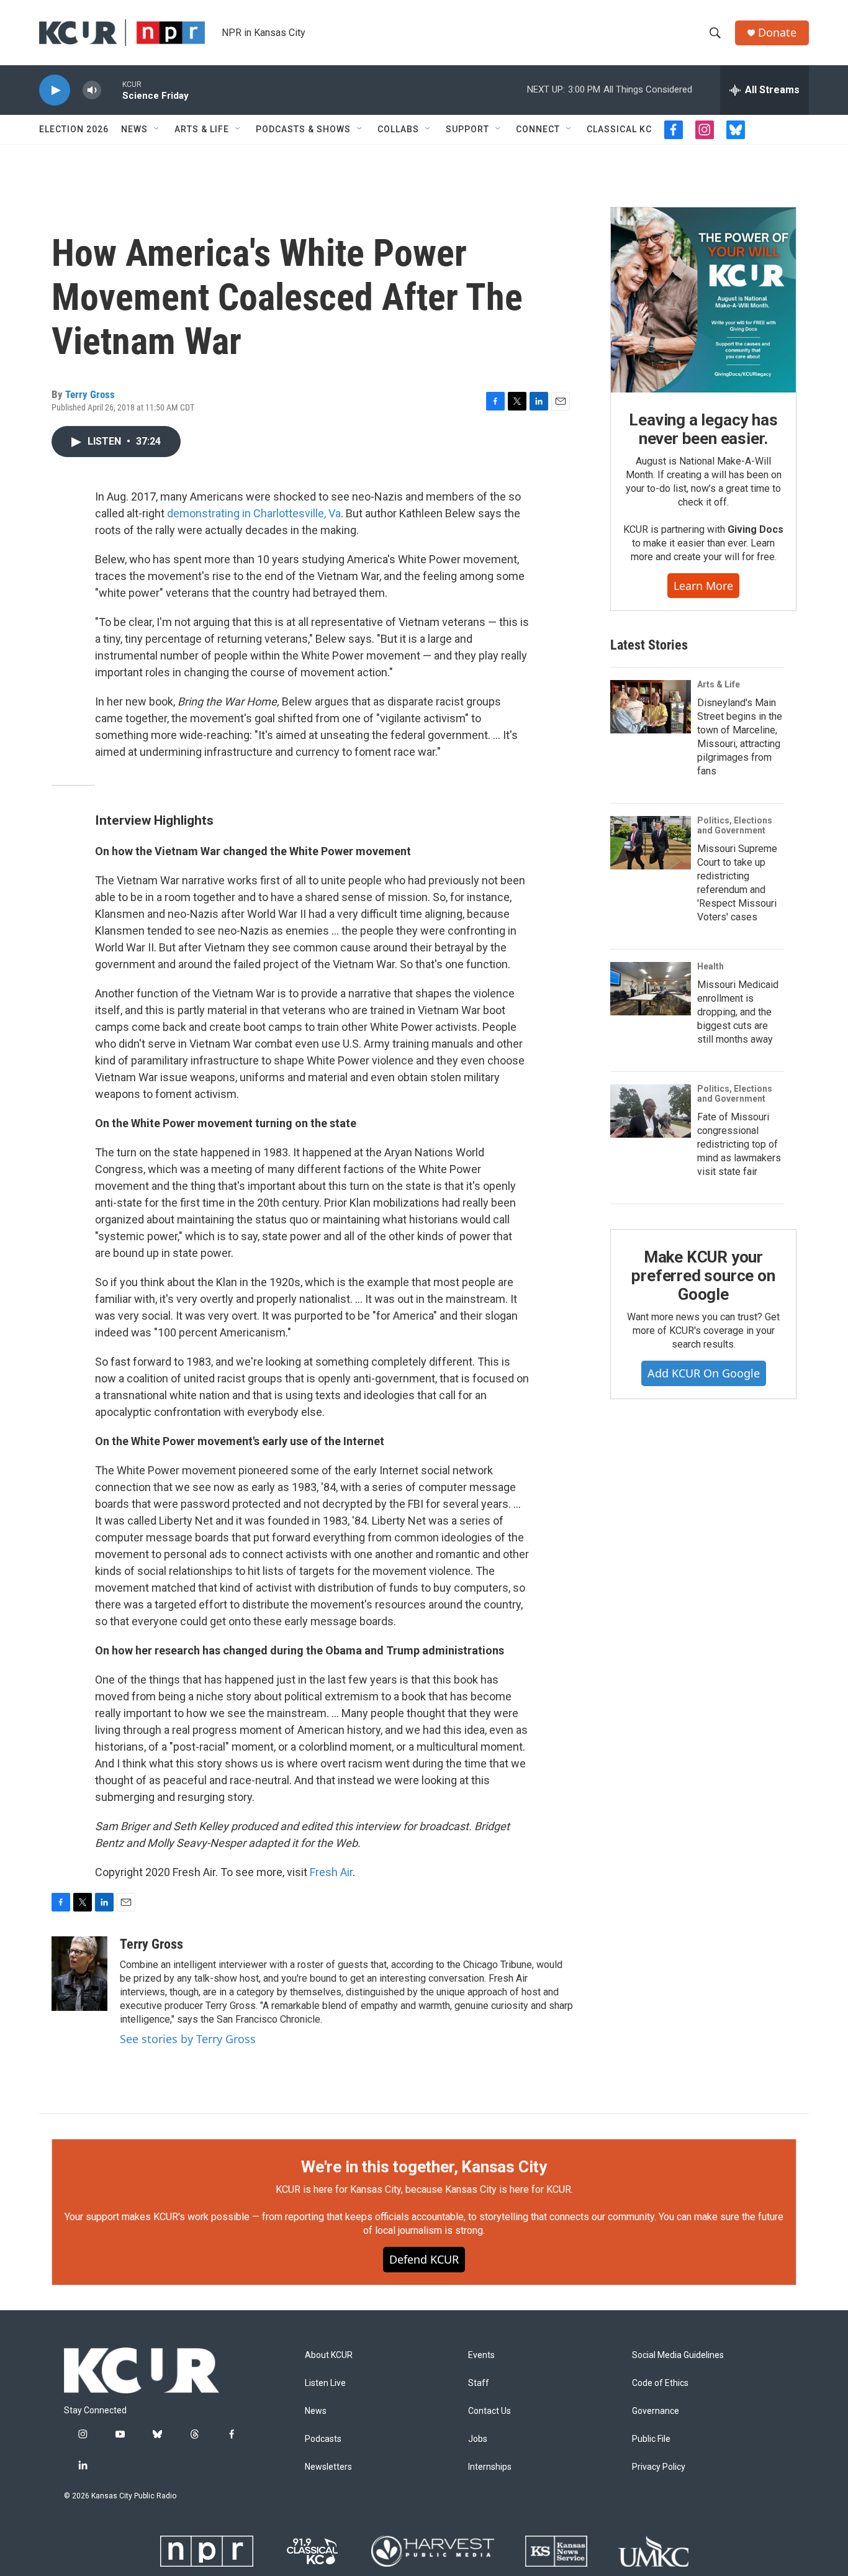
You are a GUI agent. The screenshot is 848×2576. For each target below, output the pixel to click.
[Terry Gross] (79, 1974)
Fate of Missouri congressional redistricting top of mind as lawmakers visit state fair (739, 1144)
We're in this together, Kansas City (424, 2167)
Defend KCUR (424, 2259)
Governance (656, 2411)
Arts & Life (202, 129)
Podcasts (323, 2439)
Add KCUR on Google (704, 1373)
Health (710, 966)
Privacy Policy (659, 2467)
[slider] (112, 90)
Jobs (478, 2439)
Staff (479, 2383)
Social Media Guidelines (678, 2355)
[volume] (92, 90)
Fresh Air (331, 1872)
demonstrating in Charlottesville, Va (254, 513)
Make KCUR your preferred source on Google (703, 1276)
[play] (55, 90)
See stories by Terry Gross (188, 2039)
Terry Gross (90, 394)
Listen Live (325, 2383)
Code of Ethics (660, 2383)
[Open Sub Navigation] (157, 129)
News (134, 129)
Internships (490, 2467)
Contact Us (489, 2411)
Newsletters (328, 2467)
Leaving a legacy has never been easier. (703, 429)
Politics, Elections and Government (735, 825)
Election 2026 (74, 129)
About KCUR (329, 2355)
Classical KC (619, 129)
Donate (777, 33)
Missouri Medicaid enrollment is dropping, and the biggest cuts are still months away (738, 1012)
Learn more (703, 586)
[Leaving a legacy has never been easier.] (703, 300)
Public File (651, 2439)
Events (481, 2355)
